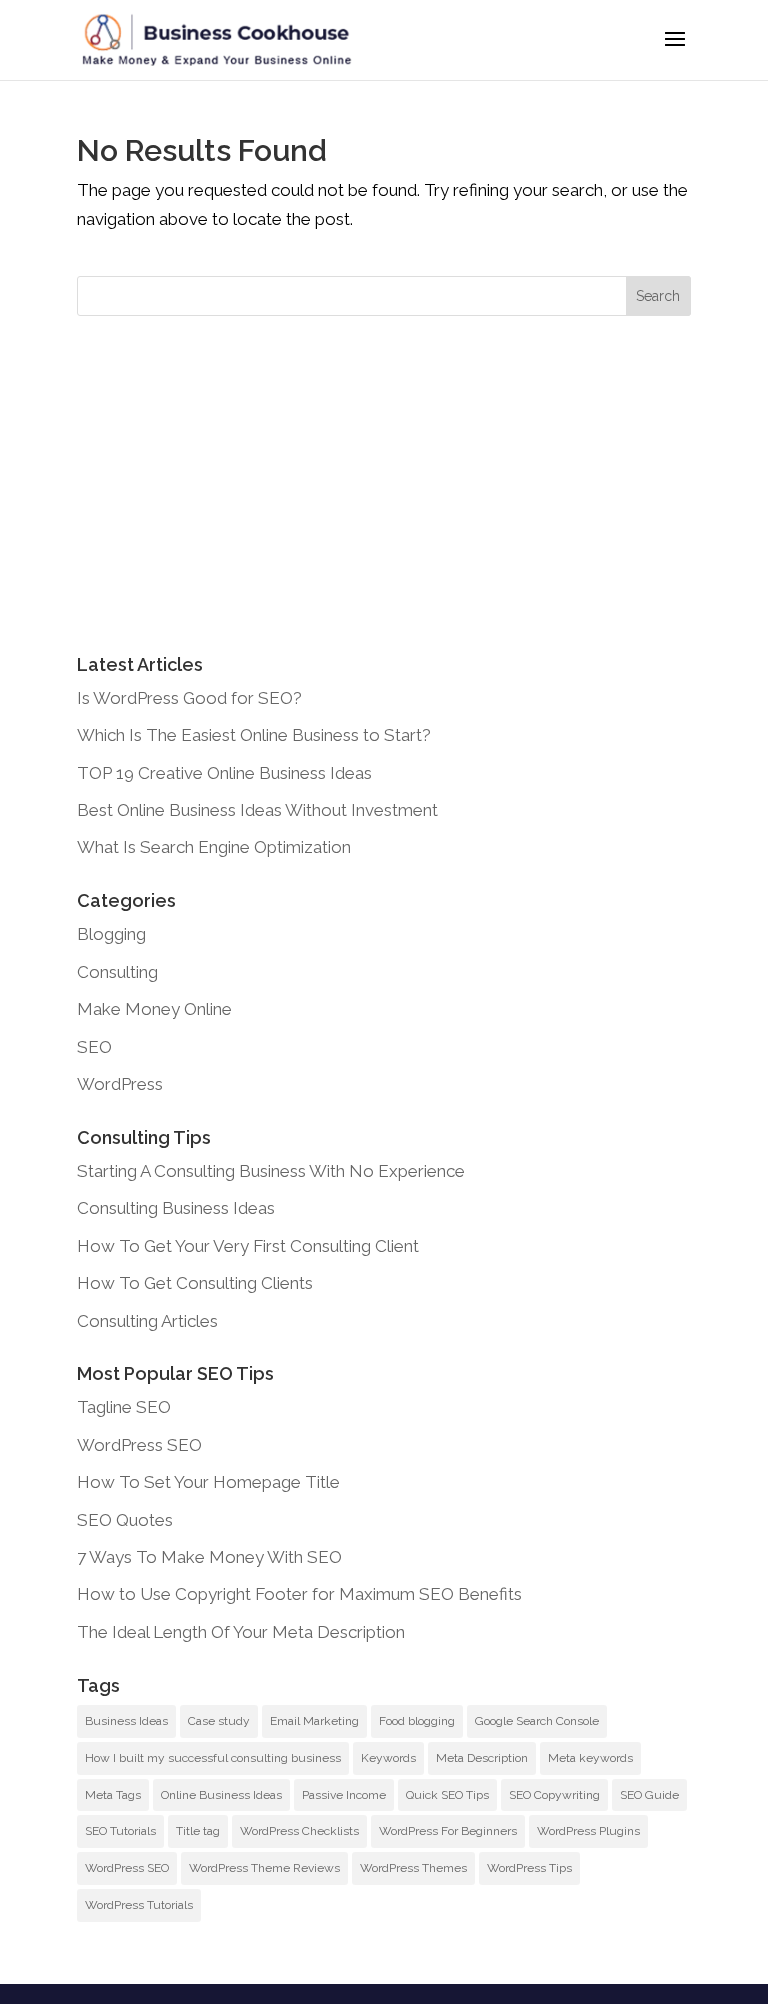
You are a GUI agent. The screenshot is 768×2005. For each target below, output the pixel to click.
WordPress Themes (413, 1868)
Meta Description (482, 1758)
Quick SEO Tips (447, 1795)
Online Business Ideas (221, 1795)
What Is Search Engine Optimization (214, 847)
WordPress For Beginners (448, 1831)
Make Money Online (154, 1009)
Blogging (111, 934)
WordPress (120, 1084)
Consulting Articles (147, 1321)
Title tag (198, 1831)
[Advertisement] (384, 486)
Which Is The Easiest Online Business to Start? (254, 735)
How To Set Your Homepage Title (208, 1482)
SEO (94, 1047)
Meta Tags (113, 1795)
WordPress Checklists (299, 1831)
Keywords (388, 1758)
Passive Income (344, 1795)
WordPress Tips (529, 1868)
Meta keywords (590, 1758)
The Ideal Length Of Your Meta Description (241, 1632)
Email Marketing (314, 1721)
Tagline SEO (124, 1407)
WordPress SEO (139, 1445)
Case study (219, 1721)
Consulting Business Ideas (176, 1208)
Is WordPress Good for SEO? (189, 698)
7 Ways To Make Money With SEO (209, 1557)
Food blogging (417, 1721)
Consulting (117, 972)
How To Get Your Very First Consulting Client (248, 1246)
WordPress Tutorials (139, 1905)
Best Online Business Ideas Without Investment (257, 810)
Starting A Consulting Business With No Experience (271, 1171)
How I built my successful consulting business (213, 1758)
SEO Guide (649, 1795)
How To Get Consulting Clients (195, 1283)
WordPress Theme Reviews (264, 1868)
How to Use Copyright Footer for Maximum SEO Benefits (299, 1594)
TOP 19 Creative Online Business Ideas (224, 773)
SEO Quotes (125, 1520)
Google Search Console (537, 1721)
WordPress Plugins (588, 1831)
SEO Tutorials (120, 1831)
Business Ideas (126, 1721)
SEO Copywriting (554, 1795)
